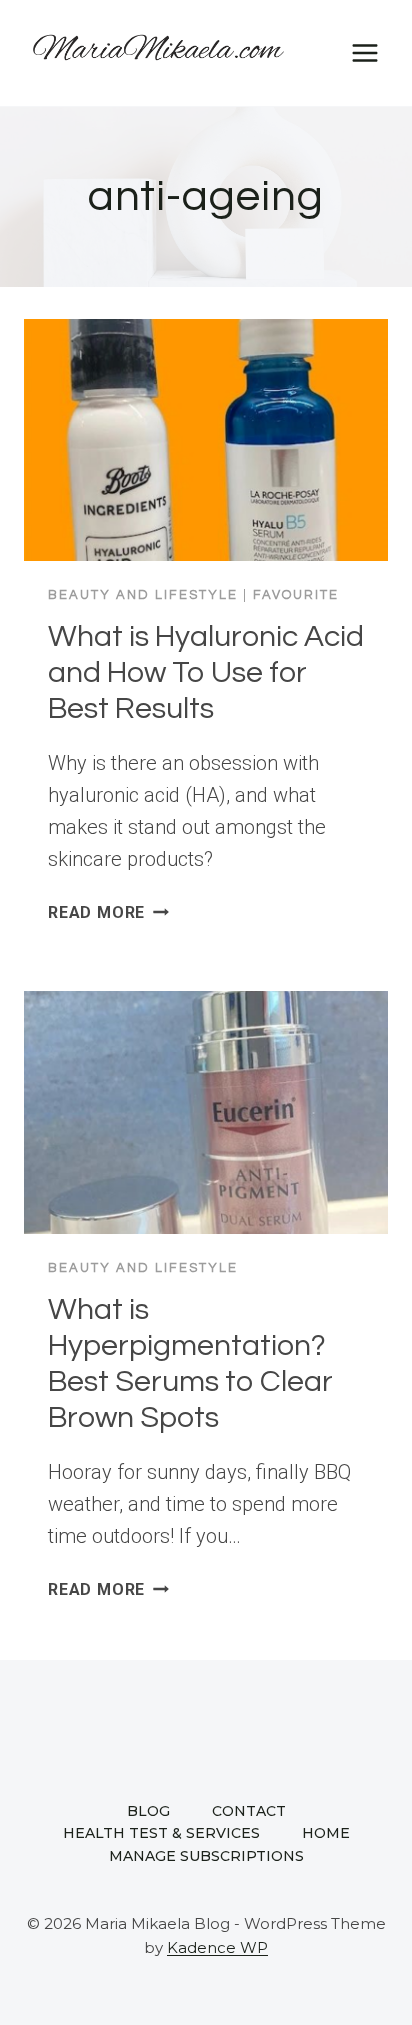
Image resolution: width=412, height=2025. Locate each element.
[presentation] (206, 440)
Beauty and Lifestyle (143, 595)
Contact (249, 1811)
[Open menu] (364, 52)
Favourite (296, 595)
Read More (108, 912)
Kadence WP (217, 1947)
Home (326, 1833)
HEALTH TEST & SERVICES (161, 1833)
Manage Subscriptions (206, 1856)
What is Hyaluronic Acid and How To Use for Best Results (206, 672)
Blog (148, 1811)
